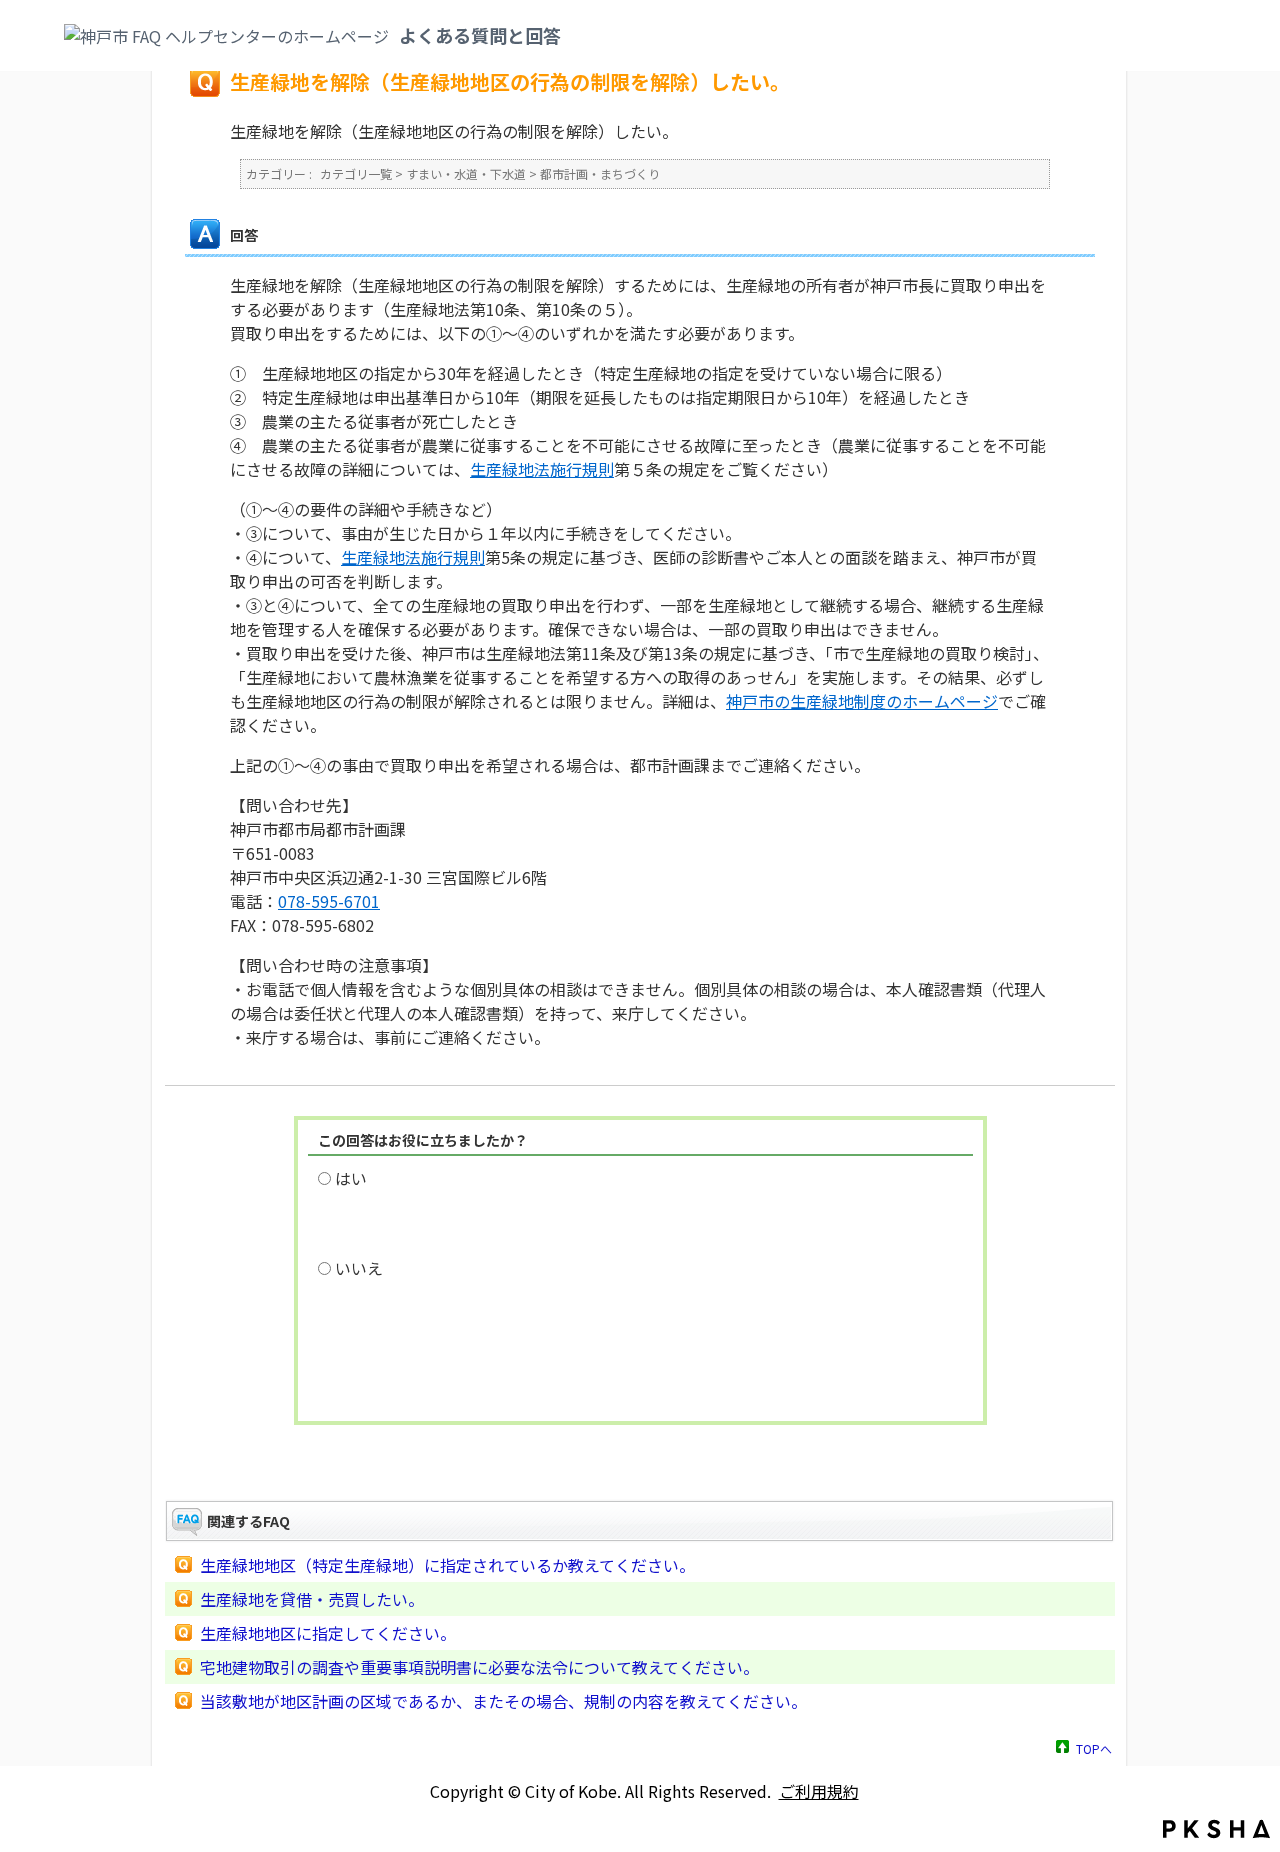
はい (351, 1178)
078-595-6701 (329, 901)
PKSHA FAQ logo (1216, 1829)
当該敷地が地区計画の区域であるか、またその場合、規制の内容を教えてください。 (503, 1701)
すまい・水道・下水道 (466, 173)
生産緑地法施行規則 (542, 469)
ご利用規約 (819, 1791)
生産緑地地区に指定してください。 (328, 1633)
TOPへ (1094, 1747)
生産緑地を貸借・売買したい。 (312, 1599)
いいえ (359, 1268)
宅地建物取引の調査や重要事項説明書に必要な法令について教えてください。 (479, 1667)
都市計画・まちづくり (600, 173)
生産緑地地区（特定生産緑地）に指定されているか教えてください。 (447, 1565)
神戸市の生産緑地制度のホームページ (862, 701)
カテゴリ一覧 (356, 173)
